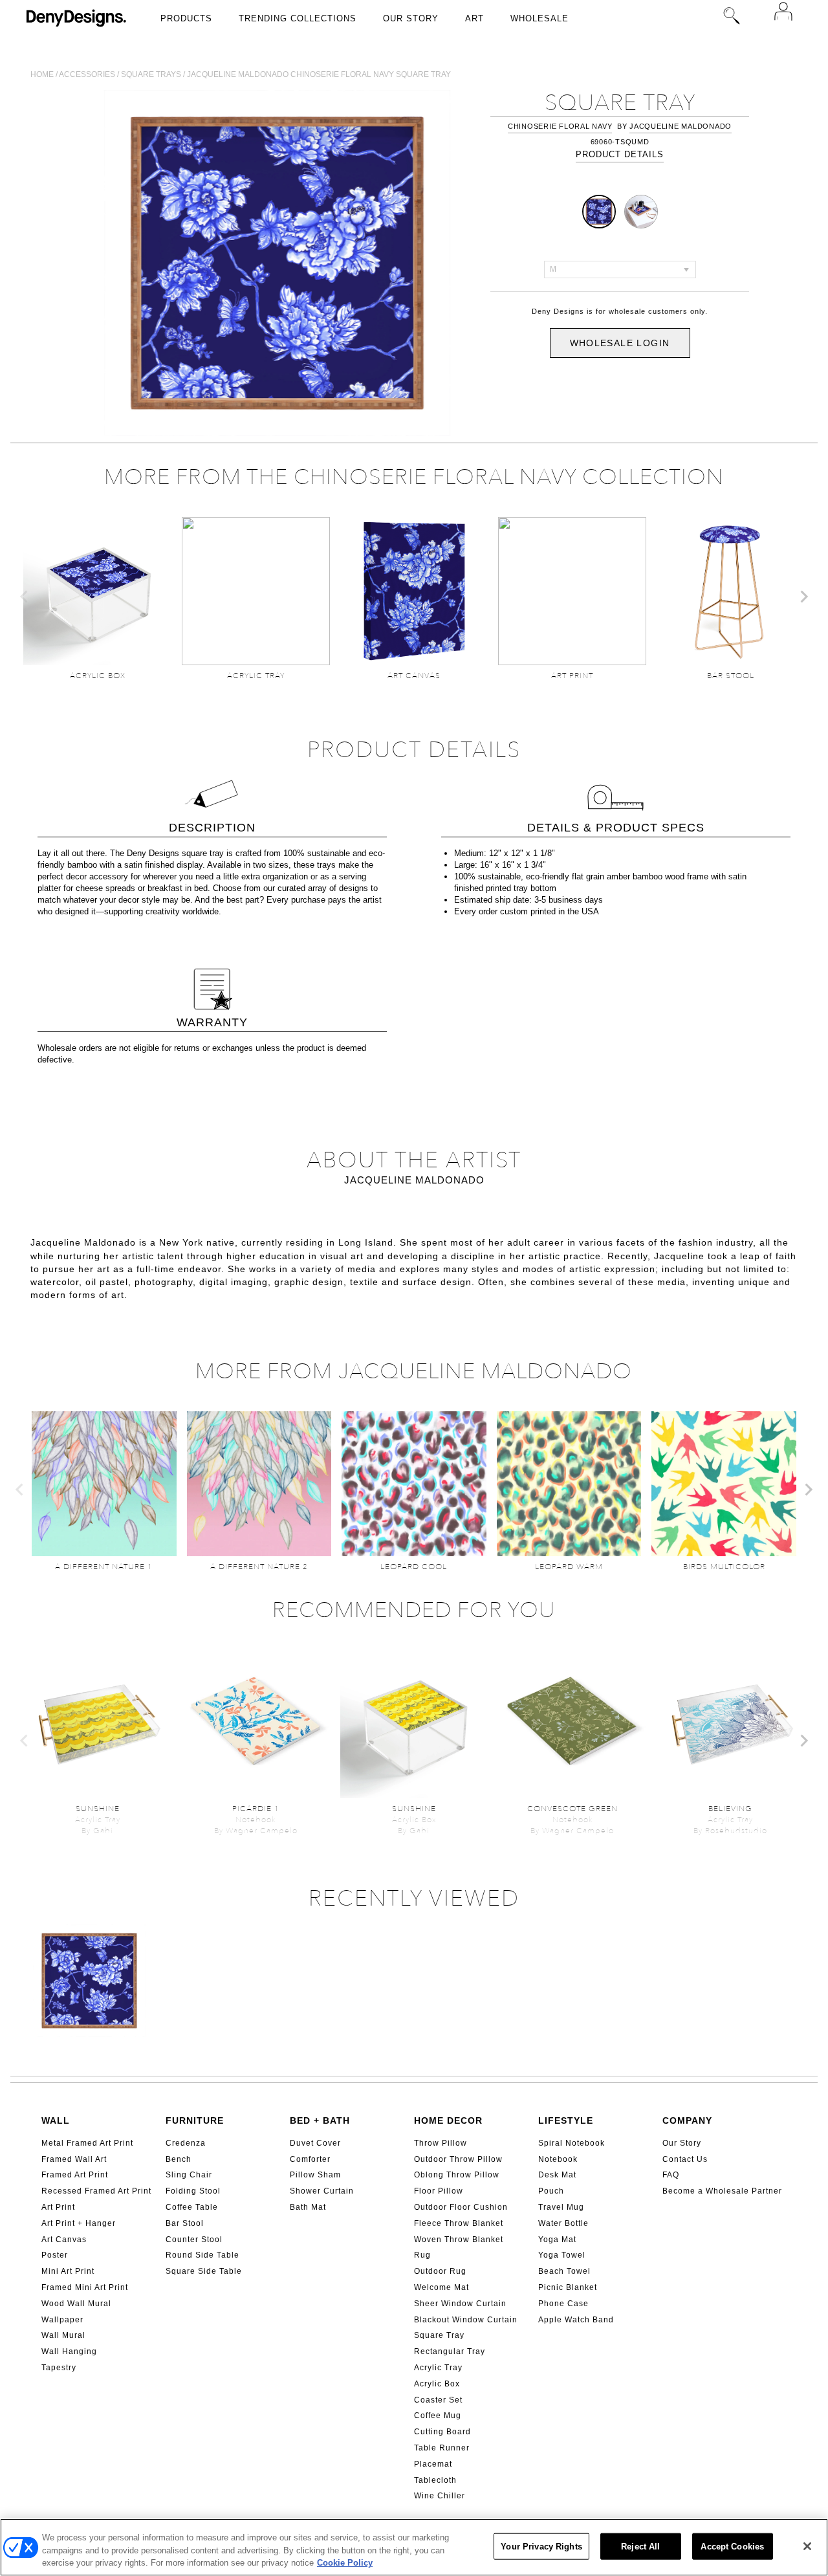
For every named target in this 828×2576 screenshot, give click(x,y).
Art (474, 18)
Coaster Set (438, 2400)
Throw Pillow (441, 2143)
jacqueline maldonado (681, 126)
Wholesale (539, 18)
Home (42, 74)
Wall (56, 2120)
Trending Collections (298, 18)
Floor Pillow (439, 2191)
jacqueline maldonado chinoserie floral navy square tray (319, 74)
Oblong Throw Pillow (457, 2175)
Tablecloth (435, 2480)
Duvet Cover (315, 2143)
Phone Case (563, 2304)
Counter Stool (194, 2240)
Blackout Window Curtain (466, 2320)
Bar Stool (185, 2223)
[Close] (807, 2546)
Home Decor (448, 2120)
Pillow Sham (315, 2175)
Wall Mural (63, 2335)
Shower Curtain (322, 2191)
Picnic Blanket (568, 2287)
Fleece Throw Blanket (459, 2223)
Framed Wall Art (74, 2159)
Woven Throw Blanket (459, 2240)
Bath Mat (308, 2207)
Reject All (640, 2546)
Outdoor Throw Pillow (458, 2159)
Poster (55, 2255)
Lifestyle (566, 2120)
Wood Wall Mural (76, 2304)
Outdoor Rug (440, 2271)
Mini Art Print (68, 2271)
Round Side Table (202, 2255)
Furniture (195, 2120)
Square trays (151, 74)
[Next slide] (803, 597)
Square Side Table (204, 2271)
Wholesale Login (620, 343)
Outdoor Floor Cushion (461, 2207)
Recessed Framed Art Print (96, 2191)
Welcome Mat (441, 2287)
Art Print (58, 2207)
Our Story (411, 18)
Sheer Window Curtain (460, 2304)
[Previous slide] (25, 597)
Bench (179, 2159)
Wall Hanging (69, 2351)
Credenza (186, 2143)
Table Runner (442, 2448)
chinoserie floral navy (560, 126)
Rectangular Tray (450, 2351)
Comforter (310, 2159)
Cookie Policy (345, 2563)
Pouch (551, 2191)
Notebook (558, 2159)
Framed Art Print (75, 2175)
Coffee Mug (438, 2416)
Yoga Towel (562, 2255)
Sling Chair (189, 2175)
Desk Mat (557, 2175)
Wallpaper (62, 2320)
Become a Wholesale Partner (722, 2191)
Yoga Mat (557, 2240)
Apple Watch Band (576, 2320)
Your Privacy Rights (541, 2546)
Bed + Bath (320, 2120)
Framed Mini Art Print (85, 2287)
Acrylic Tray (438, 2368)
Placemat (433, 2464)
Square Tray (439, 2335)
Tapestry (59, 2368)
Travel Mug (561, 2207)
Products (186, 18)
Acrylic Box (437, 2384)
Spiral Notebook (572, 2143)
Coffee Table (192, 2207)
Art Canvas (64, 2240)
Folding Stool (193, 2191)
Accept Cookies (732, 2546)
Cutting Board (442, 2432)
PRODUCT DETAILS (620, 154)
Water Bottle (563, 2223)
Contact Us (685, 2159)
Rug (422, 2255)
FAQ (671, 2175)
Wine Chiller (440, 2496)
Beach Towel (564, 2271)
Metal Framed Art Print (87, 2143)
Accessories (87, 74)
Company (687, 2120)
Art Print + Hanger (79, 2223)
